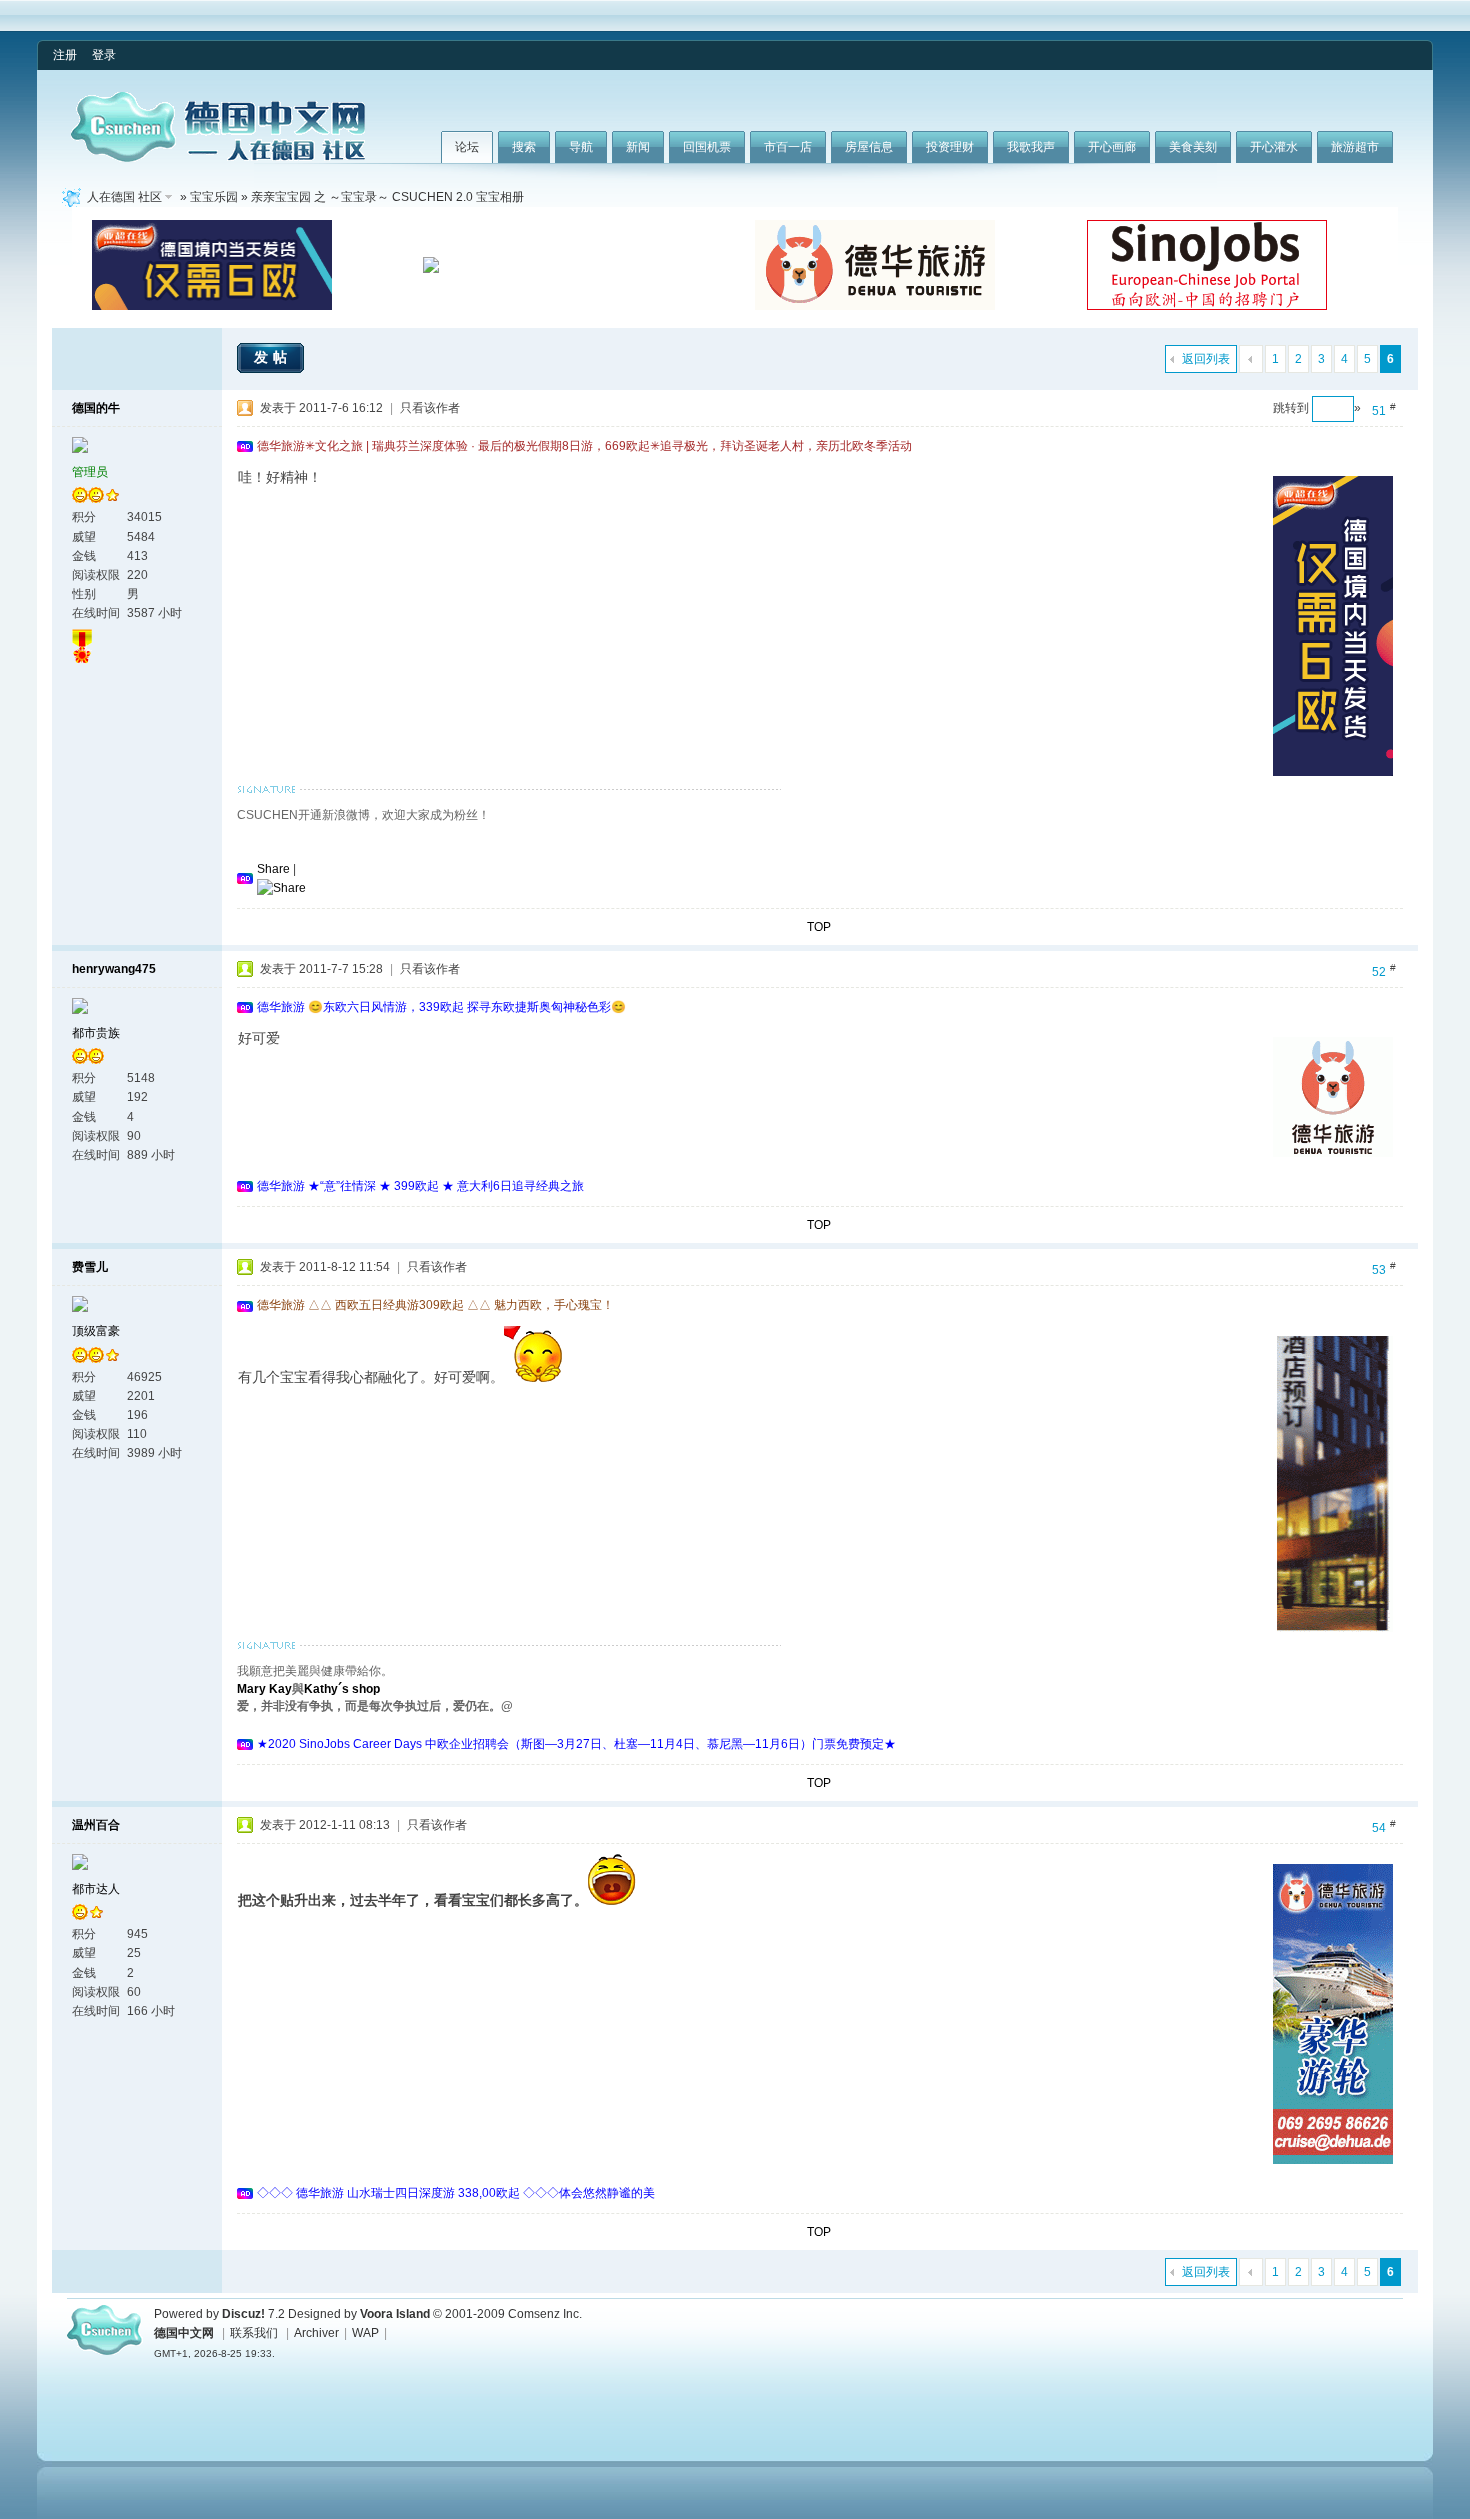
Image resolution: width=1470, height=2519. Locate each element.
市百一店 (788, 147)
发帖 (273, 357)
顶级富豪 (96, 1331)
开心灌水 (1274, 147)
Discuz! (243, 2314)
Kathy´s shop (342, 1689)
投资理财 (950, 147)
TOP (819, 927)
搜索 (524, 147)
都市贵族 (96, 1033)
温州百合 (96, 1825)
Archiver (316, 2333)
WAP (365, 2333)
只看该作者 (430, 408)
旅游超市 (1355, 147)
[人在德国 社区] (218, 158)
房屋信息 (869, 147)
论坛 (467, 147)
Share (273, 869)
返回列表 (1206, 359)
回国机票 (707, 147)
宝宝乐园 (214, 197)
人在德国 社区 (124, 197)
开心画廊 (1112, 147)
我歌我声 (1031, 147)
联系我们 (254, 2333)
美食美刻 (1193, 147)
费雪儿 (90, 1267)
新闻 (638, 147)
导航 (581, 147)
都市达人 (96, 1889)
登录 (104, 55)
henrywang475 (114, 969)
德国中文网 (184, 2333)
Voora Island (395, 2314)
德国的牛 (96, 408)
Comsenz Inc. (545, 2314)
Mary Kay (264, 1689)
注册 (65, 55)
